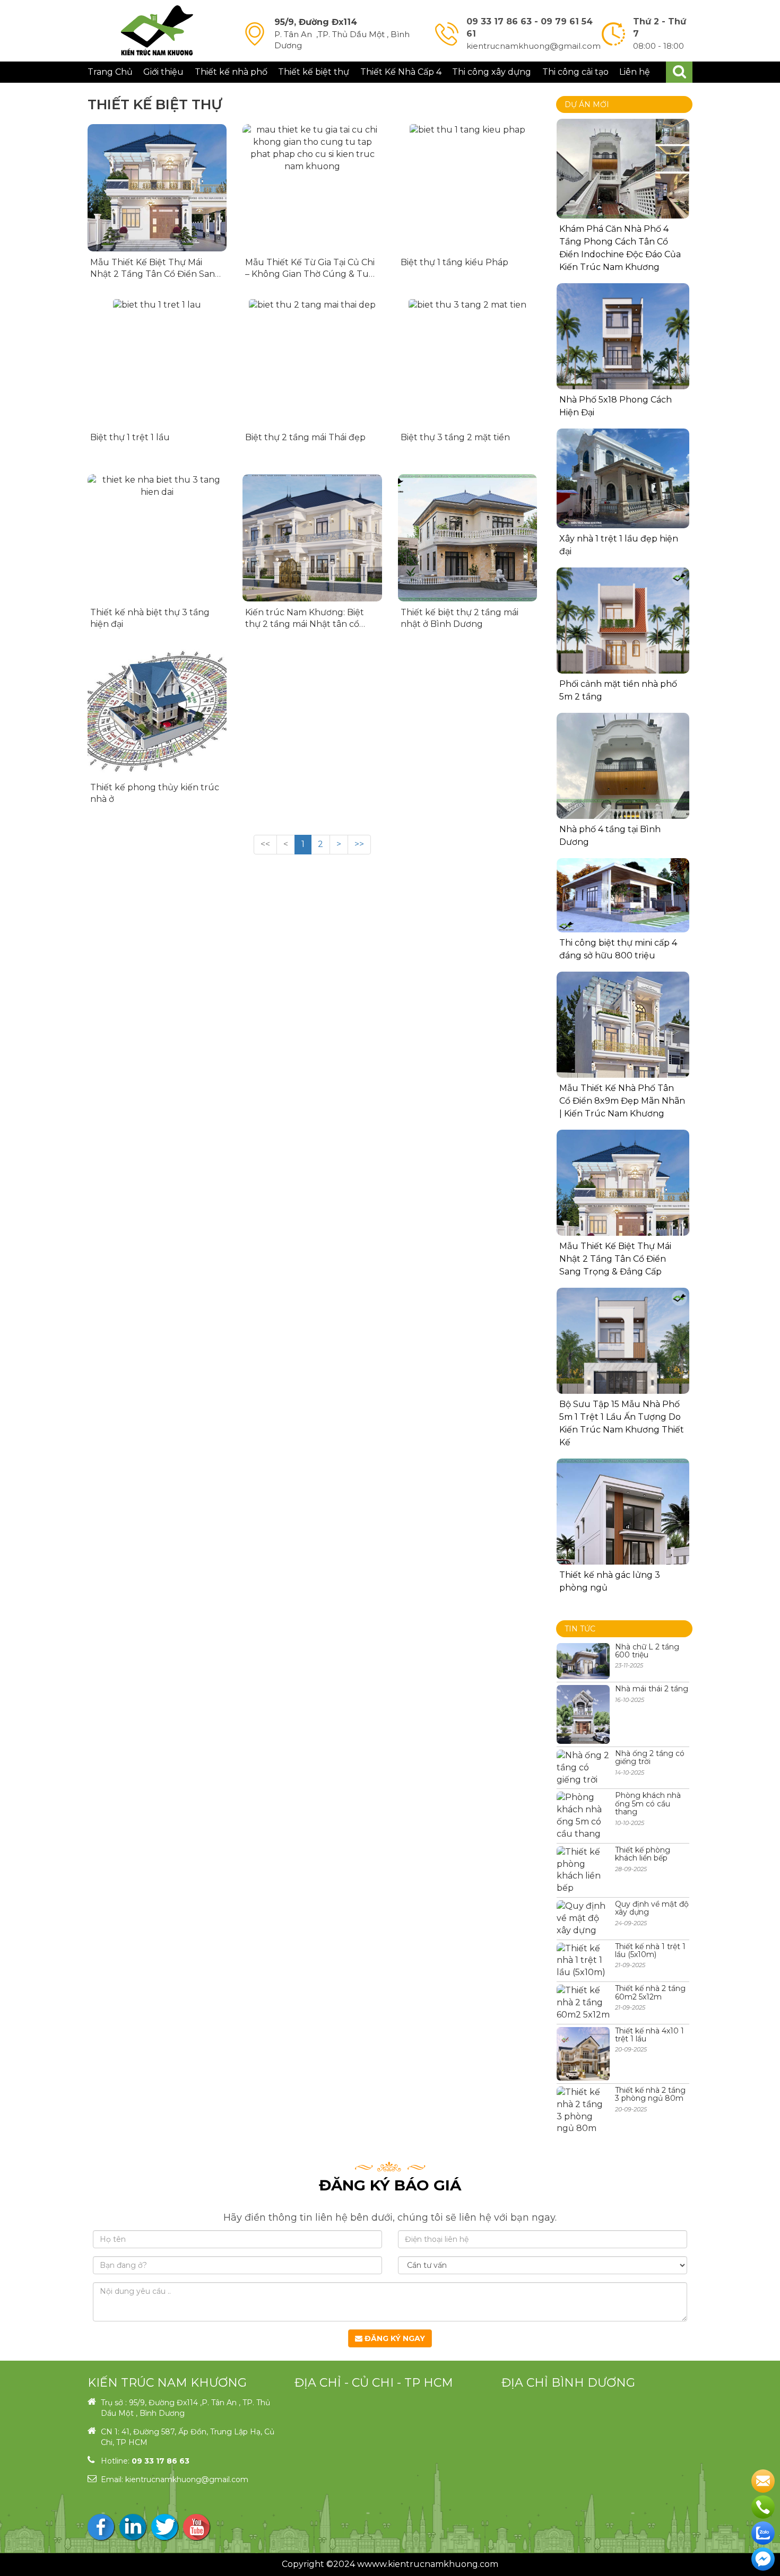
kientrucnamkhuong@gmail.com (187, 2479)
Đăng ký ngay (394, 2338)
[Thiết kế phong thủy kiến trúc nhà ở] (157, 713)
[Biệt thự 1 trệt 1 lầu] (157, 363)
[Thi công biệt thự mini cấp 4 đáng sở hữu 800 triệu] (623, 895)
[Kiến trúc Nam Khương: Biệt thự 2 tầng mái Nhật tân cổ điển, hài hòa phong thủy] (312, 538)
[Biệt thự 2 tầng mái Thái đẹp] (312, 363)
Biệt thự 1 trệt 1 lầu (130, 437)
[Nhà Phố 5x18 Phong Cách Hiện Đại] (623, 350)
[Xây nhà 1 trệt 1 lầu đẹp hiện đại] (623, 478)
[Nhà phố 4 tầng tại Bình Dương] (623, 801)
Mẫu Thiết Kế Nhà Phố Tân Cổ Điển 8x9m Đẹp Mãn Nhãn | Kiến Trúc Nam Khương (622, 1101)
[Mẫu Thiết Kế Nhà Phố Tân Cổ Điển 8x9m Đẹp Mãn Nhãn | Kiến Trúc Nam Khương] (623, 1038)
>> (359, 844)
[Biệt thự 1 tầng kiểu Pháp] (467, 188)
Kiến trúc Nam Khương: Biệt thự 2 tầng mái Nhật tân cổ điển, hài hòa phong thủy (305, 624)
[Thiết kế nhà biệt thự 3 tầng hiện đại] (157, 538)
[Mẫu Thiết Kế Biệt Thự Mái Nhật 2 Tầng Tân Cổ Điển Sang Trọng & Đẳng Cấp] (157, 188)
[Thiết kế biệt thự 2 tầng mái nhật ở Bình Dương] (467, 538)
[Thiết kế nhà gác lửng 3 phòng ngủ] (623, 1525)
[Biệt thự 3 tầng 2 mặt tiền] (467, 363)
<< (265, 844)
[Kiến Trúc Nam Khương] (157, 31)
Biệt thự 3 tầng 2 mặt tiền (455, 437)
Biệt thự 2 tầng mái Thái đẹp (305, 437)
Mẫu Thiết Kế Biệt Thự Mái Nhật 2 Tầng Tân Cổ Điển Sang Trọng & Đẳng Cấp (155, 274)
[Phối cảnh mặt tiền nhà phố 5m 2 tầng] (623, 634)
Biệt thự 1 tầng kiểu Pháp (454, 262)
